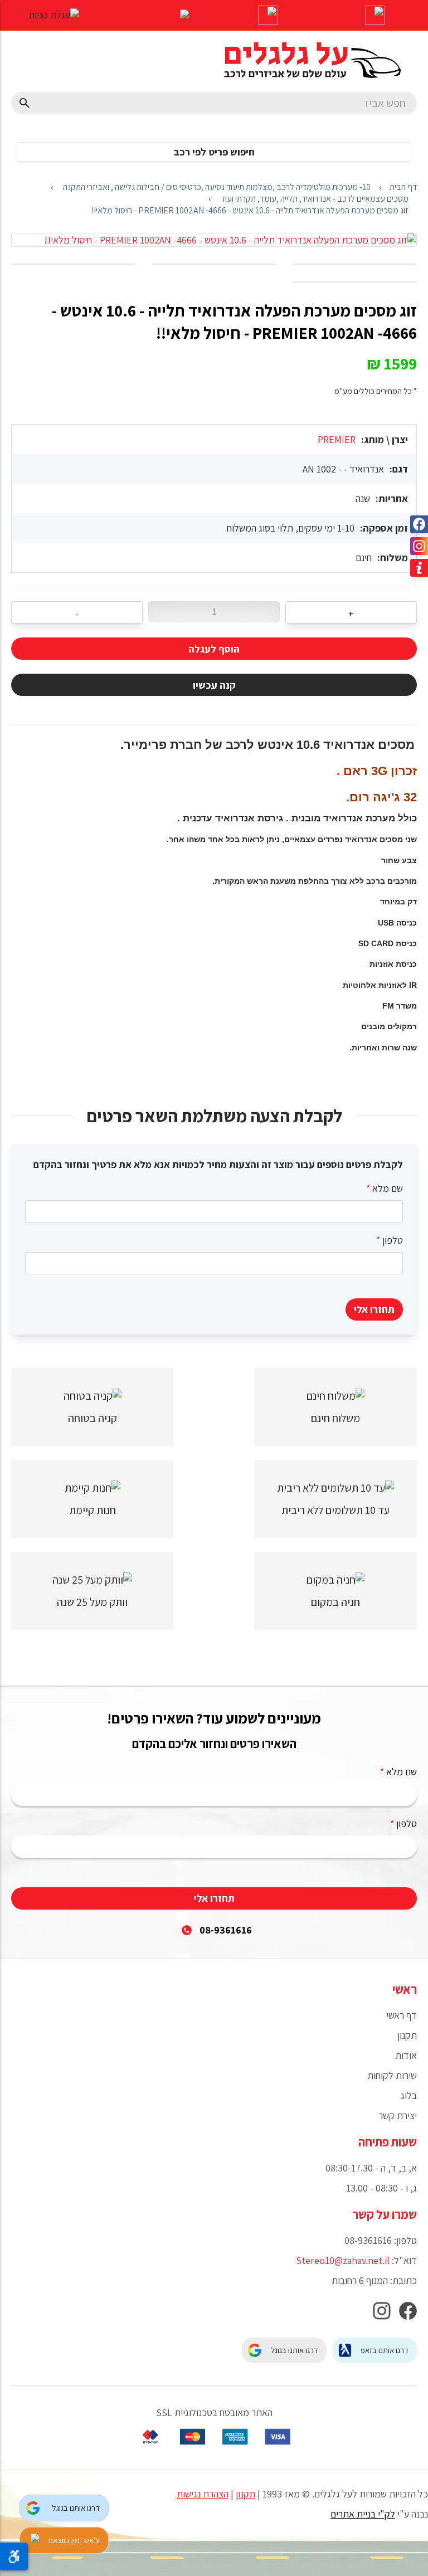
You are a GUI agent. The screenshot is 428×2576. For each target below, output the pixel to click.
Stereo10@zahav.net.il (343, 2260)
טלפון (390, 1240)
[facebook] (408, 2314)
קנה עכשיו (214, 685)
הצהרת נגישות (203, 2494)
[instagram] (382, 2314)
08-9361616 (226, 1930)
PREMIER (337, 439)
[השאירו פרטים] (267, 17)
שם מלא (385, 1188)
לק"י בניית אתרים (363, 2514)
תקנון (245, 2494)
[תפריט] (374, 17)
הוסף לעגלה (214, 649)
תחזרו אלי (374, 1309)
